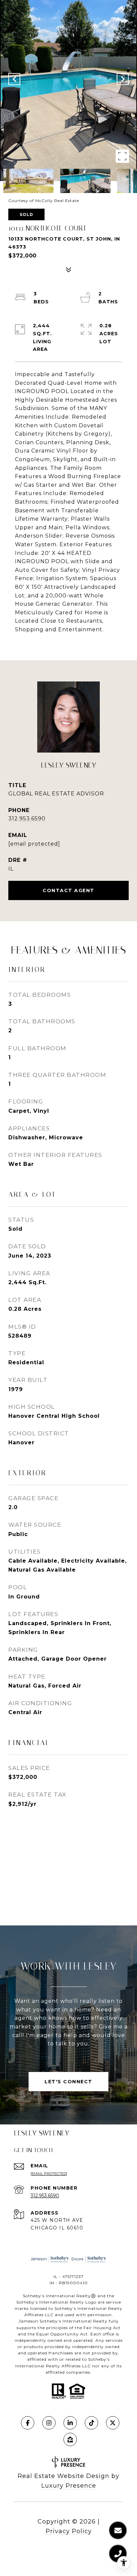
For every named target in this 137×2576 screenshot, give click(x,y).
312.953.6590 (27, 819)
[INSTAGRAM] (49, 2423)
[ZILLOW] (70, 2439)
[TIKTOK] (91, 2423)
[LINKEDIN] (70, 2423)
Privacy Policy (69, 2531)
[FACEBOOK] (28, 2423)
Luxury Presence (69, 2486)
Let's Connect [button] (68, 2082)
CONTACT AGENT (68, 890)
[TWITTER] (113, 2423)
